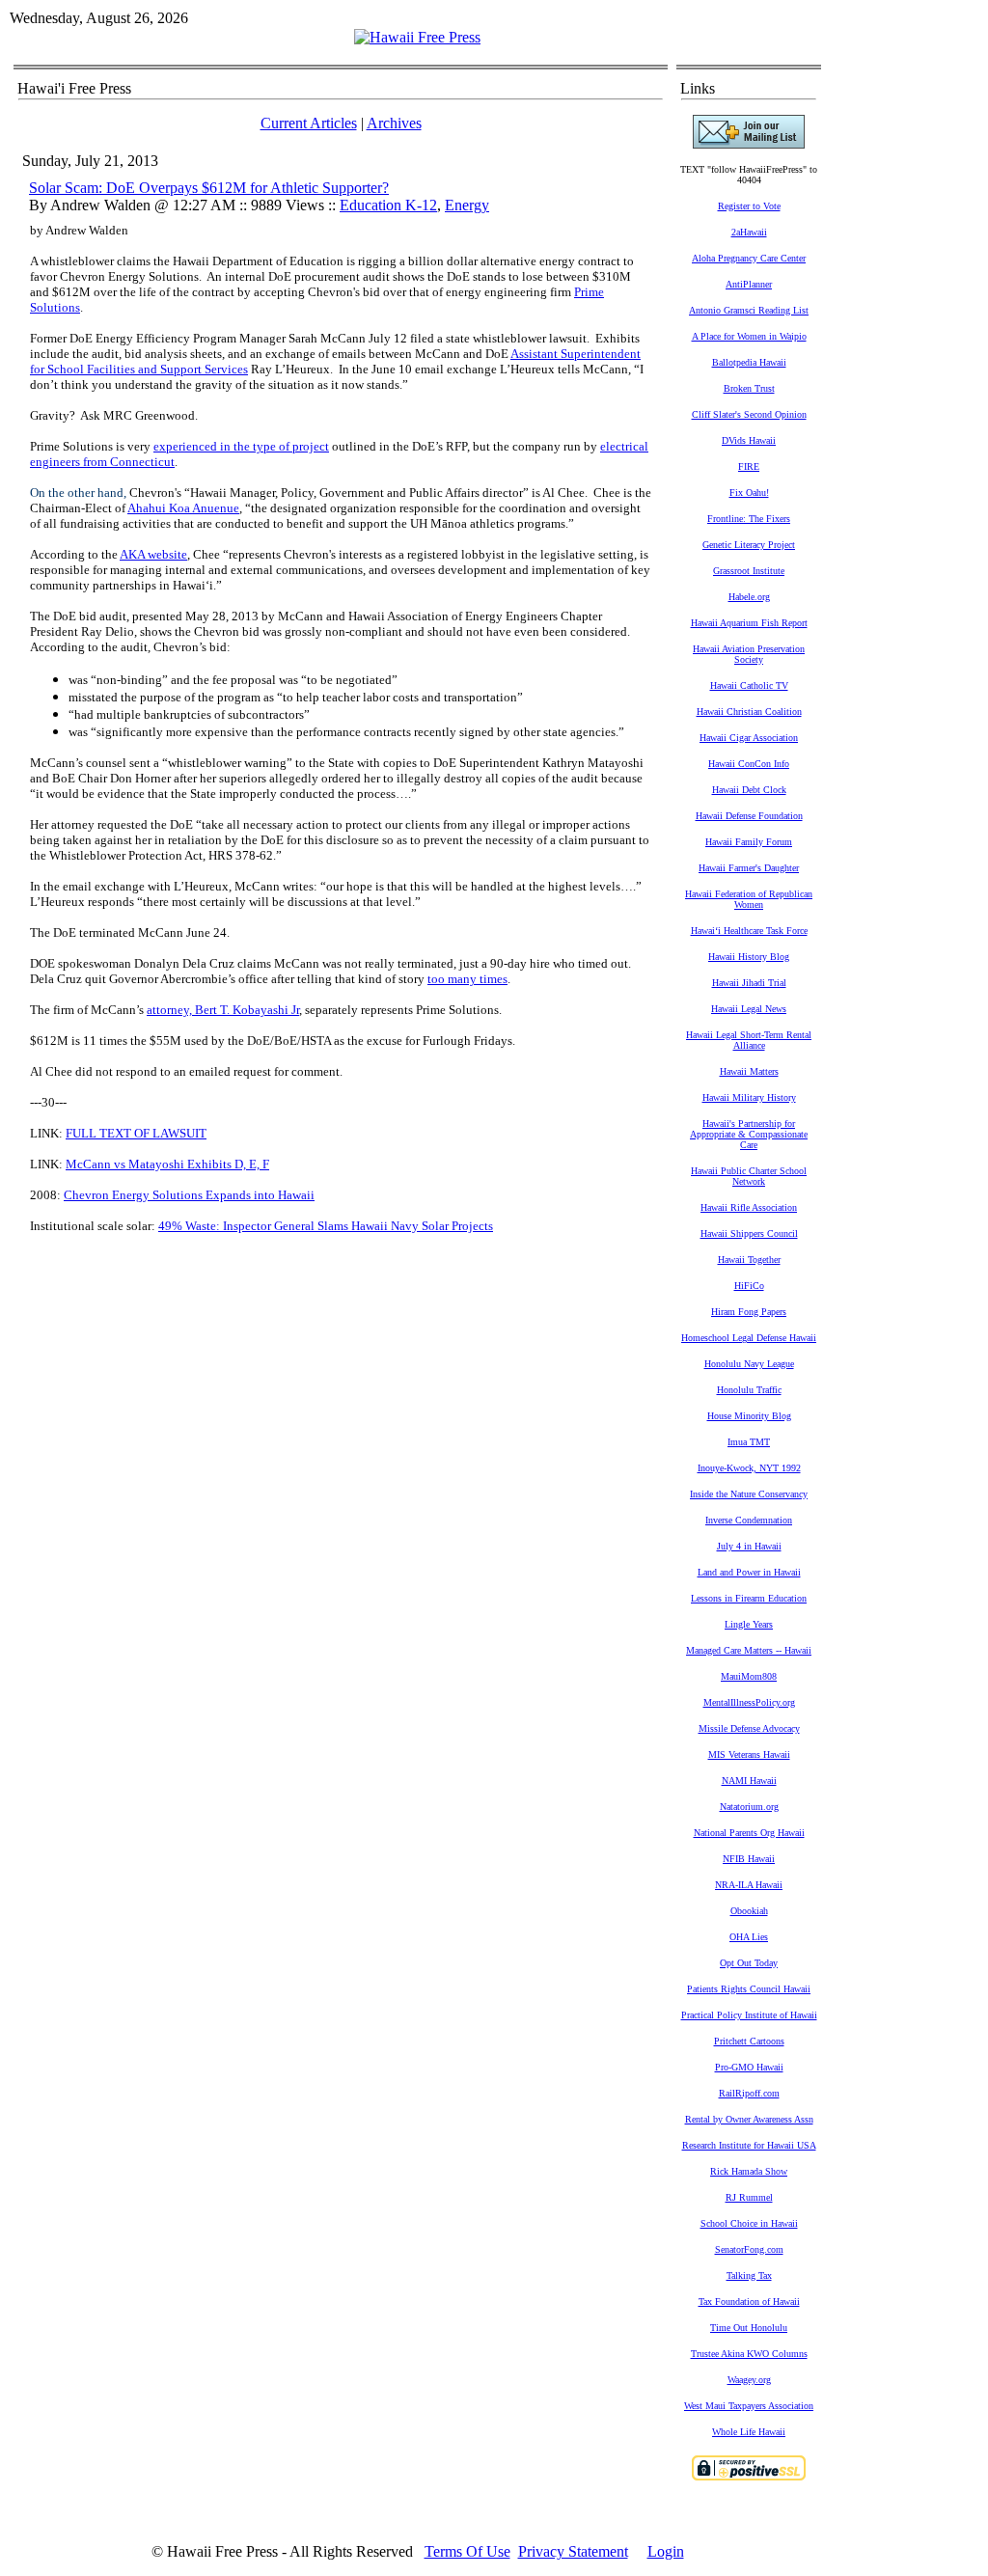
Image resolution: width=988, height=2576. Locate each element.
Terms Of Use (467, 2551)
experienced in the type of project (241, 446)
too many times (467, 979)
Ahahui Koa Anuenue (183, 508)
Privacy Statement (573, 2551)
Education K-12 (388, 205)
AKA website (153, 554)
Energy (467, 205)
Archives (394, 123)
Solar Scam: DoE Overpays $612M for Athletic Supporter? (209, 188)
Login (666, 2551)
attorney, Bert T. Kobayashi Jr (223, 1010)
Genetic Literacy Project (749, 545)
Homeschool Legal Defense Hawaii (749, 1338)
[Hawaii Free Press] (417, 37)
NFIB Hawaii (749, 1859)
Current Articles (309, 123)
